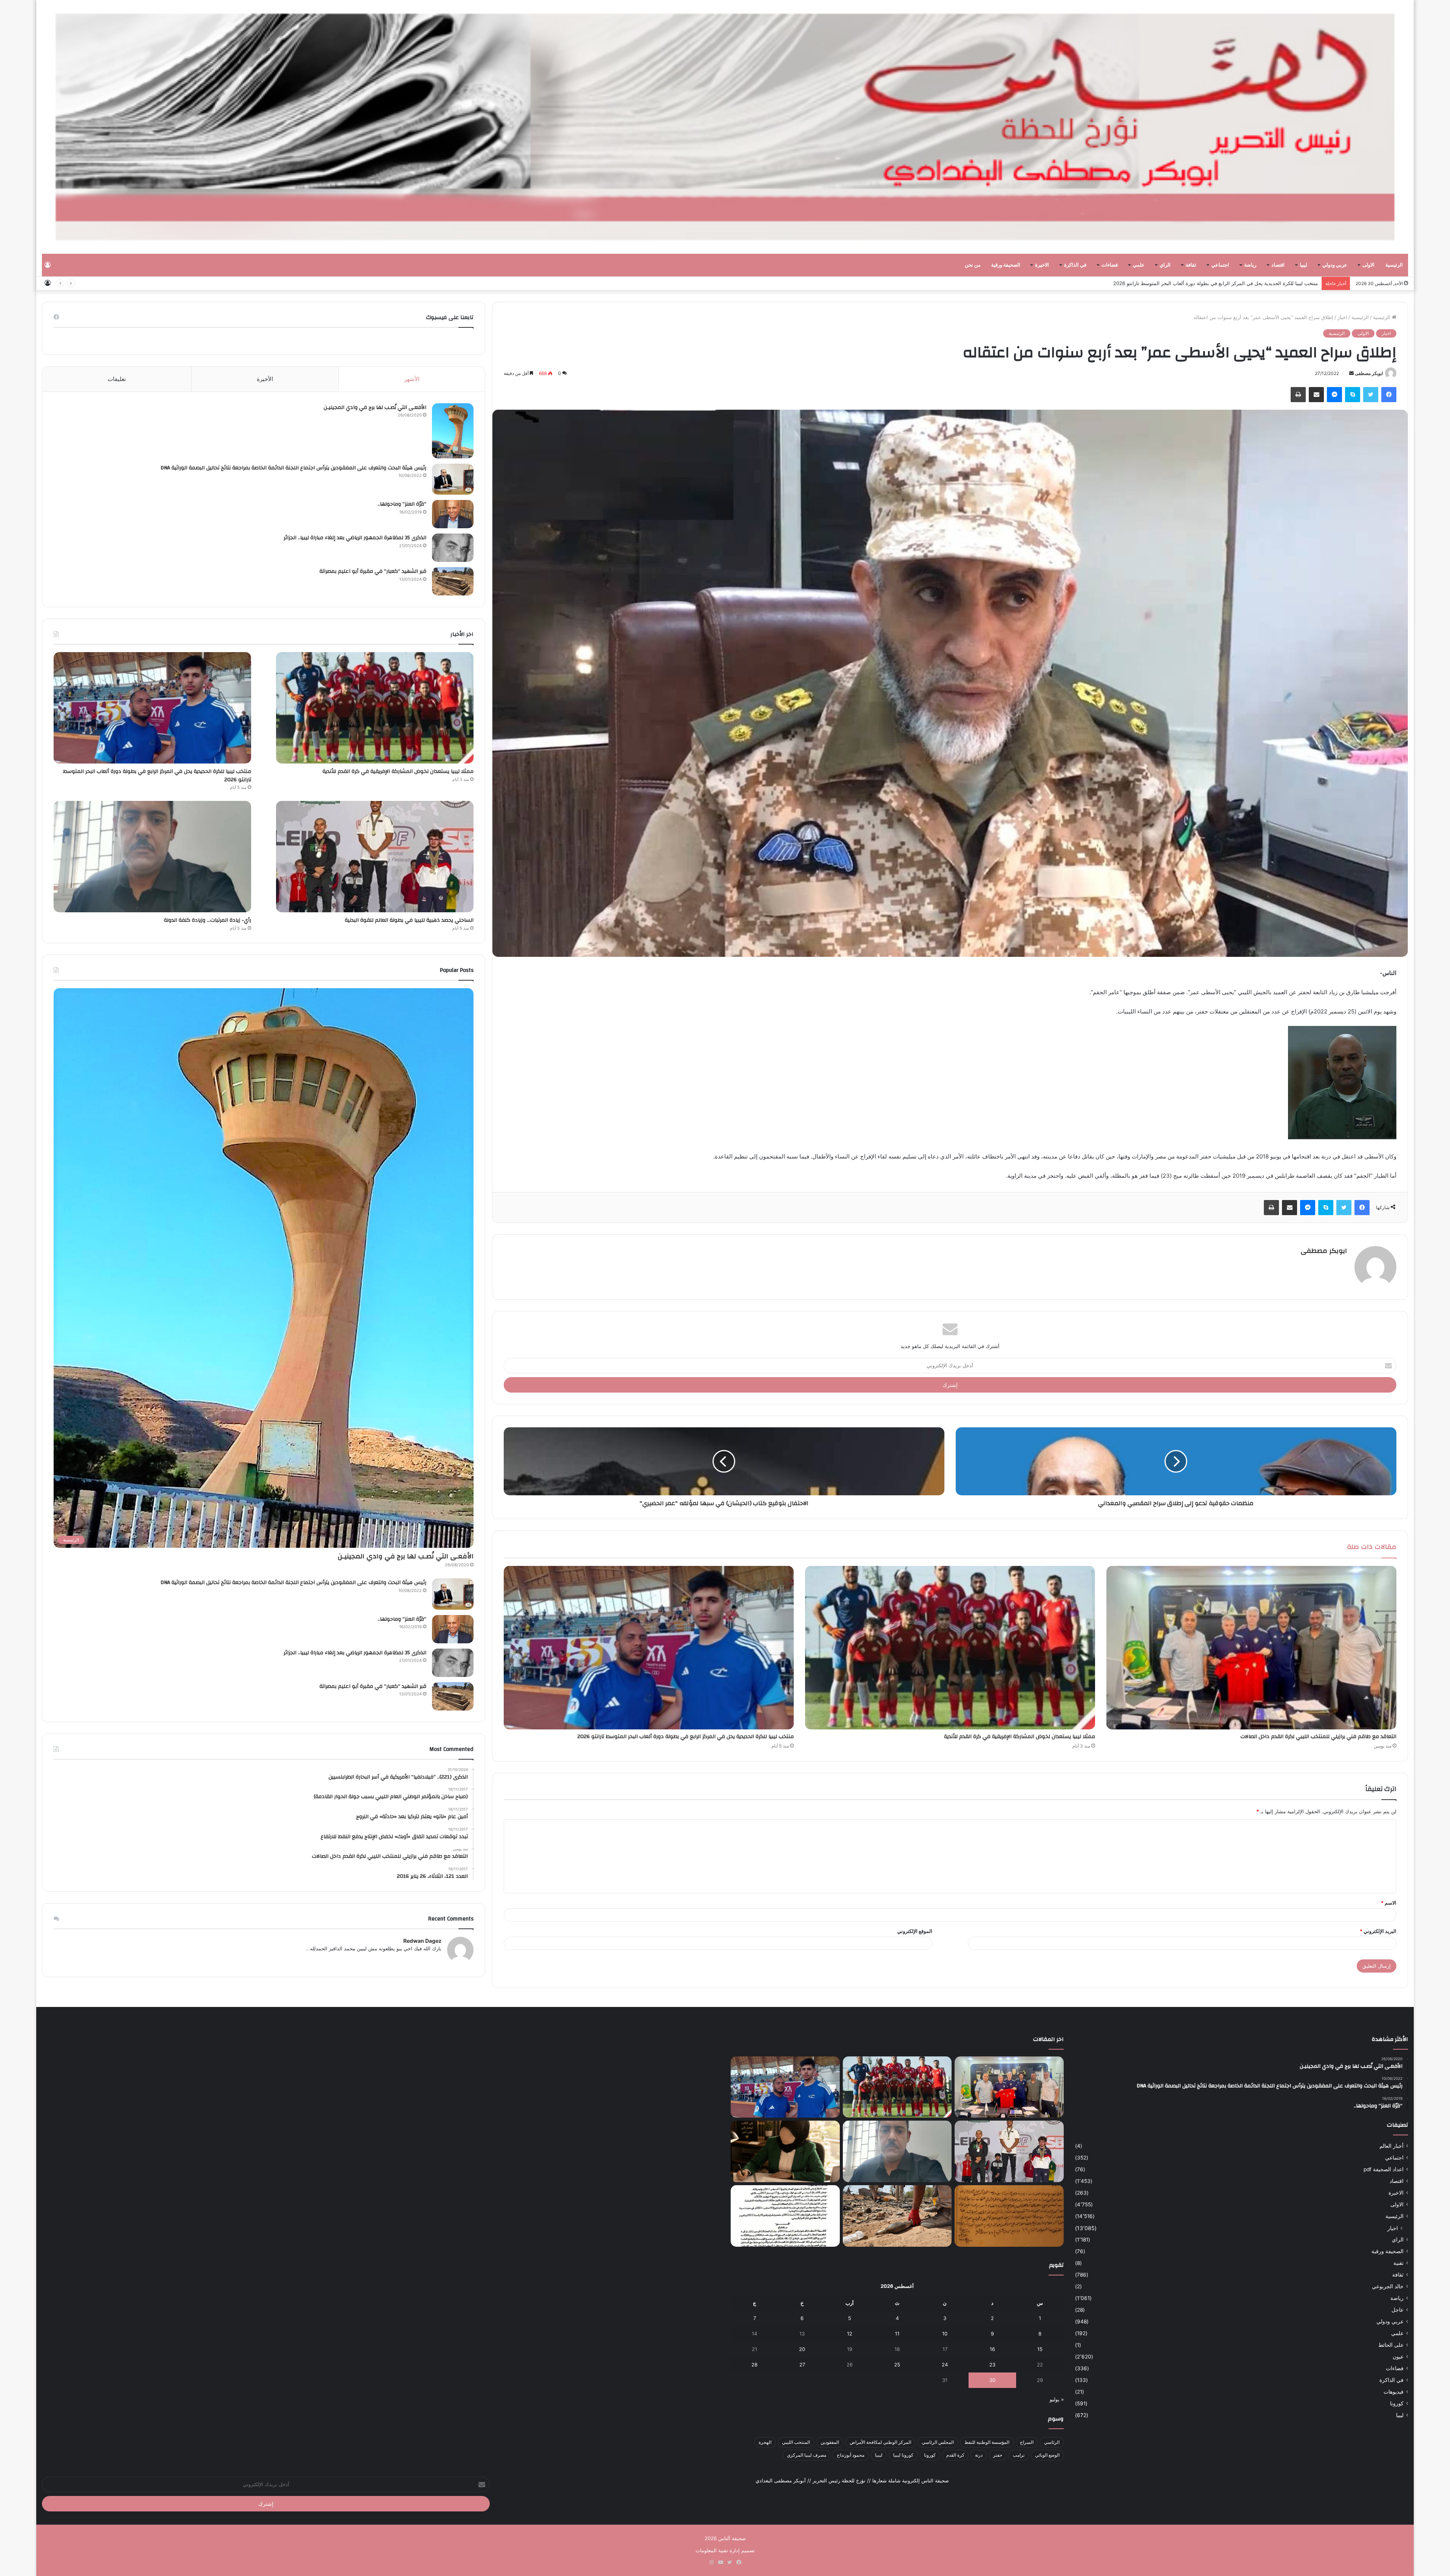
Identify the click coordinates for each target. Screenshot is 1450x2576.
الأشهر (412, 379)
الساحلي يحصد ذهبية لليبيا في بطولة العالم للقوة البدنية (409, 920)
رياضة (1250, 265)
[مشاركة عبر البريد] (1316, 395)
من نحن (973, 265)
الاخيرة (1042, 265)
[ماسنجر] (1334, 395)
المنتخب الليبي (796, 2442)
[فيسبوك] (1389, 395)
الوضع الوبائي (1047, 2455)
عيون (1398, 2357)
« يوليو (1057, 2399)
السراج (1027, 2442)
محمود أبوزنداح (851, 2455)
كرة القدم (955, 2455)
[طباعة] (1298, 395)
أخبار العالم (1391, 2146)
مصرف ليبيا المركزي (807, 2455)
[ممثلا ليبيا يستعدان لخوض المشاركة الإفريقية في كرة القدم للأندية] (950, 1648)
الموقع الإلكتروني (915, 1931)
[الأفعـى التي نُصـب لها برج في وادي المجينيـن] (453, 431)
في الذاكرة (1075, 265)
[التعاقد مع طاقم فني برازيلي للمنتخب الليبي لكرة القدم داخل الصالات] (1251, 1648)
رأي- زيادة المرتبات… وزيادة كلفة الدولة (207, 920)
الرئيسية (1394, 265)
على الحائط (1391, 2345)
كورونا (1397, 2403)
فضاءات (1110, 265)
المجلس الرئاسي (938, 2442)
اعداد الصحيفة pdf (1384, 2169)
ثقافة (1191, 265)
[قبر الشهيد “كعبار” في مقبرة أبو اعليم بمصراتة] (453, 581)
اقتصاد (1278, 265)
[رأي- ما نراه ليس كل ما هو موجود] (785, 2151)
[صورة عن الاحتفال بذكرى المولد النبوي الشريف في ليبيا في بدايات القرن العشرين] (1009, 2216)
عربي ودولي (1335, 265)
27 (802, 2365)
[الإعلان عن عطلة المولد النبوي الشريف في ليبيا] (785, 2216)
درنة (979, 2455)
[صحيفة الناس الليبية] (725, 127)
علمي (1139, 265)
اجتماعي (1220, 265)
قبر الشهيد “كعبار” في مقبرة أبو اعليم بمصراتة (373, 571)
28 (754, 2365)
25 (897, 2365)
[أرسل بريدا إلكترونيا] (1351, 373)
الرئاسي (1052, 2442)
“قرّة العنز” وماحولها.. (402, 504)
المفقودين (830, 2442)
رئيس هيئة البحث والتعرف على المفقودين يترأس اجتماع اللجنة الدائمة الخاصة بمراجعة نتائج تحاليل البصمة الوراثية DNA (293, 468)
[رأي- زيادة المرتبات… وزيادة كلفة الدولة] (152, 857)
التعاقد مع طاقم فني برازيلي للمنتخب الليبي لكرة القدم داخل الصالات (1318, 1737)
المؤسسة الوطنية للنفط (987, 2442)
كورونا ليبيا (903, 2455)
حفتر (998, 2455)
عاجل (1398, 2310)
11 (897, 2334)
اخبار (1342, 317)
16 (992, 2349)
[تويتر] (1371, 395)
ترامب (1019, 2455)
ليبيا (1303, 265)
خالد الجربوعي (1388, 2286)
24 (945, 2365)
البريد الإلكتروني (1378, 1931)
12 (850, 2334)
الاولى (1368, 265)
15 (1040, 2349)
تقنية (1398, 2263)
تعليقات (117, 379)
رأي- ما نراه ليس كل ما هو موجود (1282, 283)
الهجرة (765, 2442)
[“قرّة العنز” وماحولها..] (453, 514)
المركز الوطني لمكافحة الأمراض (880, 2442)
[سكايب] (1353, 395)
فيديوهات (1394, 2392)
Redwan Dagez (422, 1941)
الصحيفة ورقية (1006, 265)
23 (992, 2365)
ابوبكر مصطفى (1369, 373)
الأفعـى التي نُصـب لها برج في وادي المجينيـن (375, 407)
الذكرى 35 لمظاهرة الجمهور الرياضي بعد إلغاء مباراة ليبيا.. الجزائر (355, 538)
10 (945, 2334)
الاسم (1389, 1903)
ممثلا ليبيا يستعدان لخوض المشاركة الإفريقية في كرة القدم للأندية (1020, 1737)
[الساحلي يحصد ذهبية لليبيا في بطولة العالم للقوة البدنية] (375, 857)
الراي (1165, 265)
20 (802, 2349)
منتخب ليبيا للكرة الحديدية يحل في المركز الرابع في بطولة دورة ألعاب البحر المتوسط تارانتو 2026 (686, 1737)
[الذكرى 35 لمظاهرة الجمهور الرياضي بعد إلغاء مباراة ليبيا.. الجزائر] (453, 548)
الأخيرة (265, 379)
